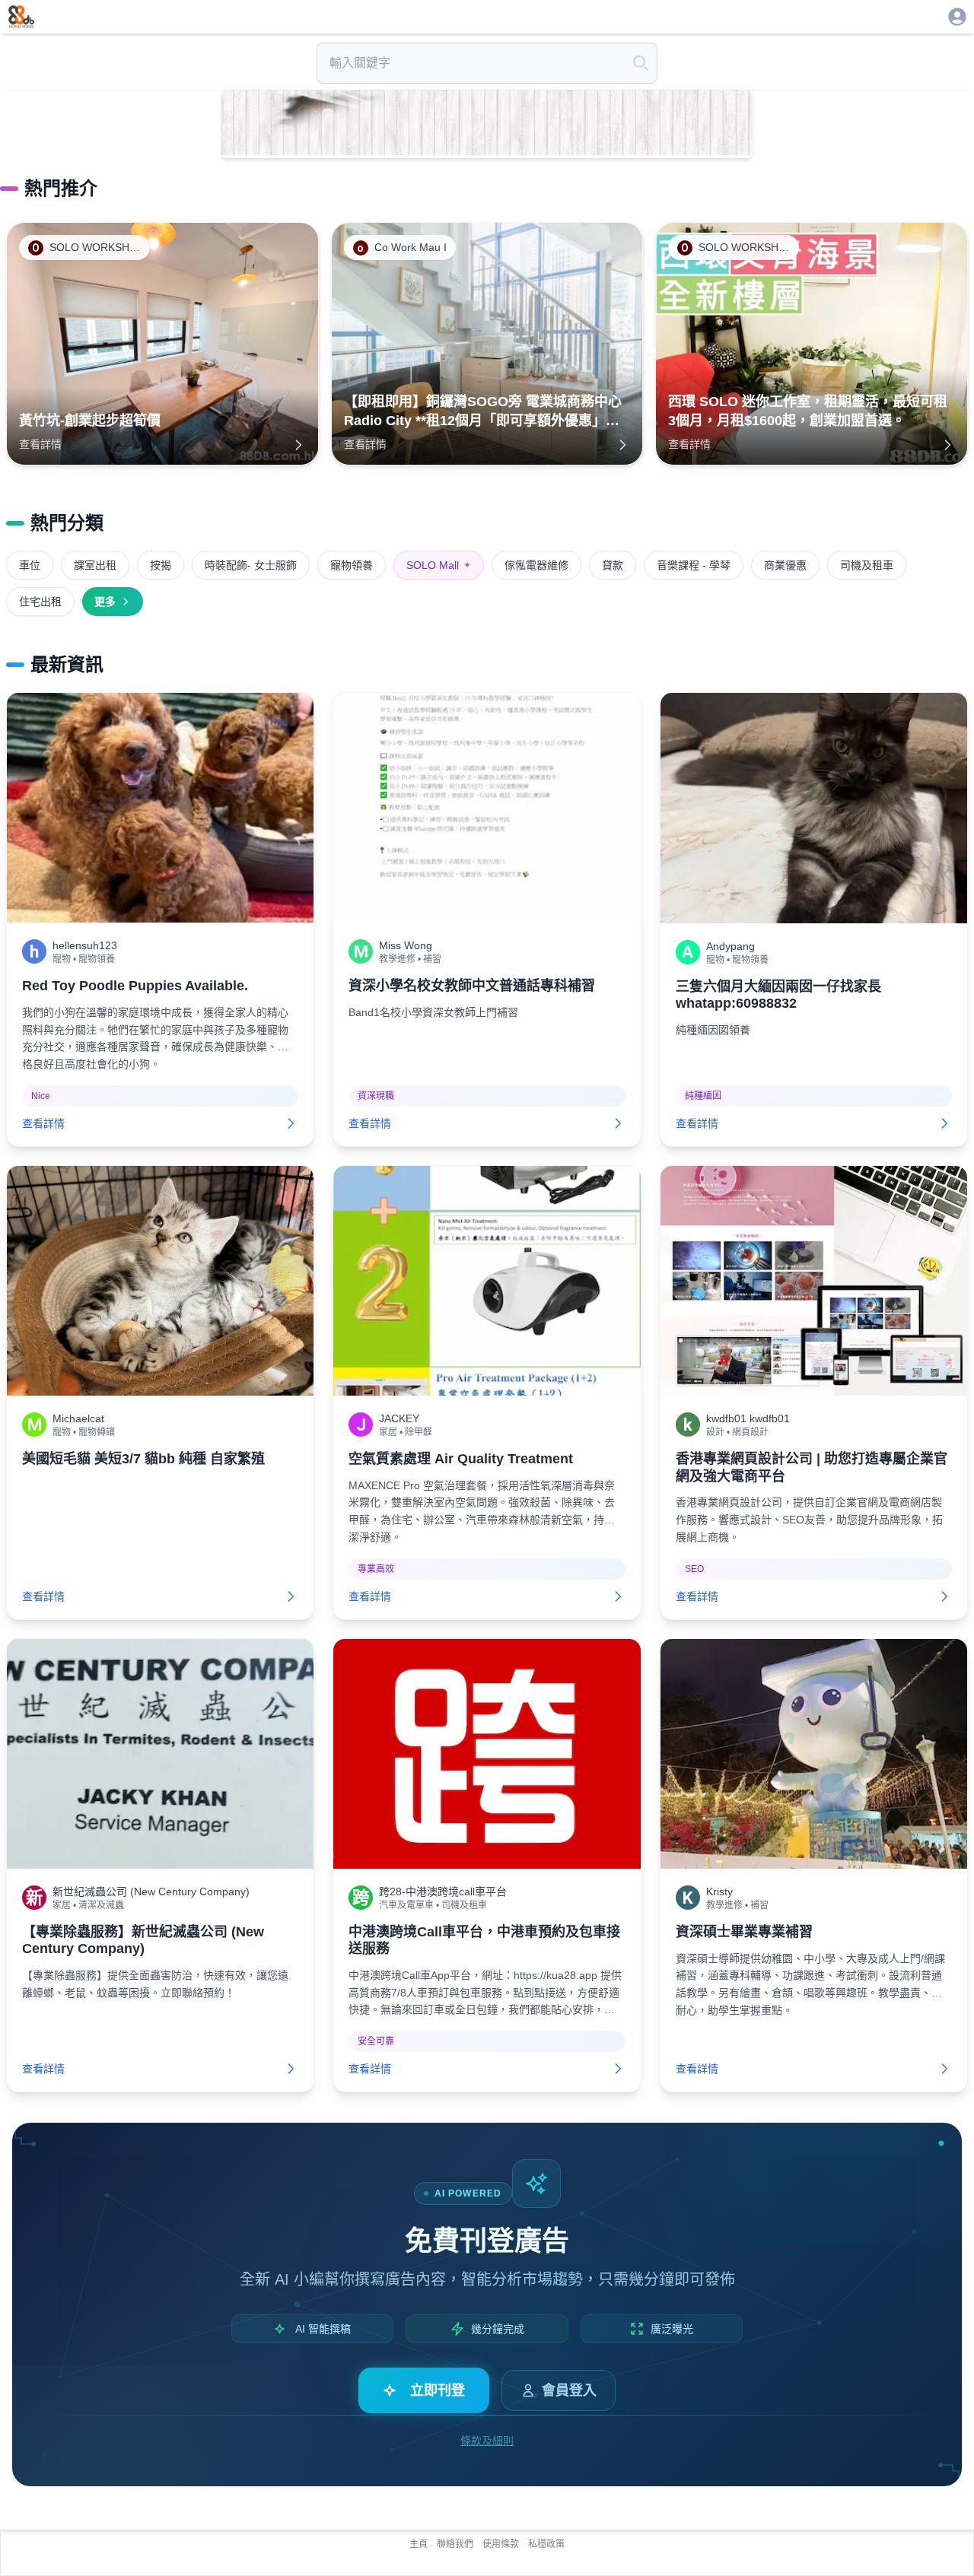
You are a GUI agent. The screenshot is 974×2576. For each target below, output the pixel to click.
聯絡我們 (455, 2544)
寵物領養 (352, 565)
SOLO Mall (439, 565)
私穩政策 (546, 2544)
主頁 (419, 2544)
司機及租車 (867, 565)
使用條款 (501, 2544)
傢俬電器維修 (536, 565)
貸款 (613, 565)
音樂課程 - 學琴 (694, 565)
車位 (30, 565)
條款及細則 (487, 2441)
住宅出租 (40, 602)
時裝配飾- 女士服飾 (251, 565)
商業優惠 (785, 565)
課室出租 (95, 565)
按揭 (161, 565)
